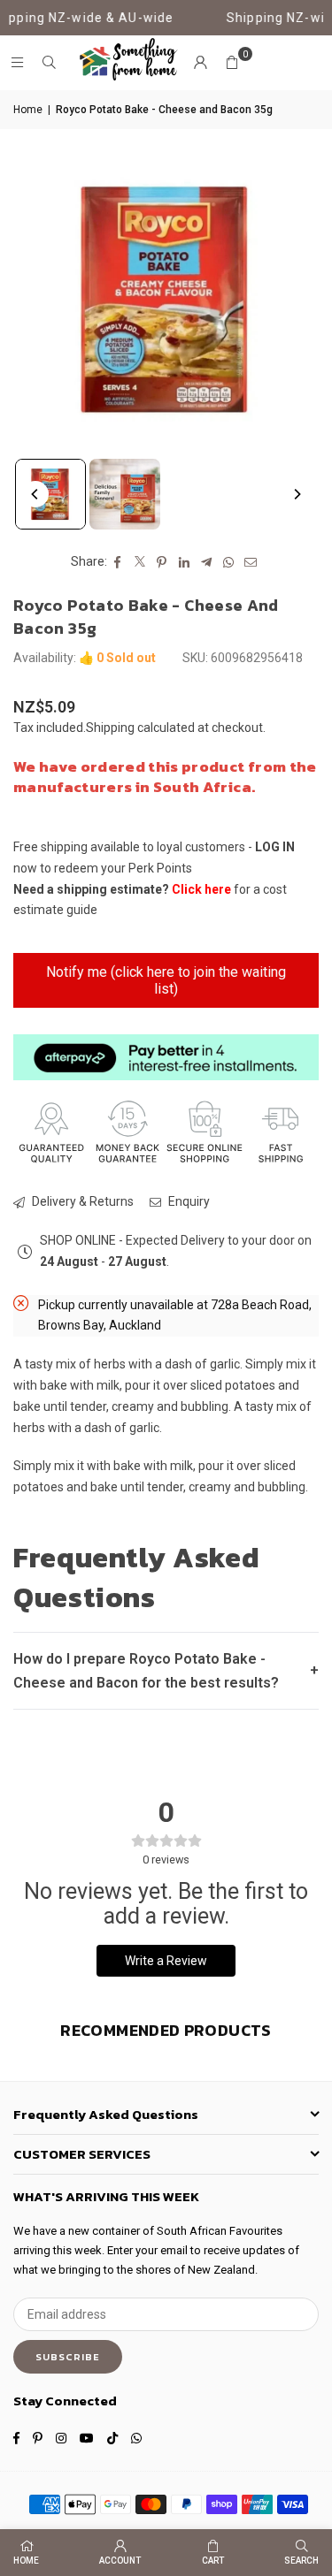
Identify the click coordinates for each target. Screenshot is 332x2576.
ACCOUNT (120, 2561)
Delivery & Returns (81, 1201)
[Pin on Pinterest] (162, 562)
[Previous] (35, 494)
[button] (232, 63)
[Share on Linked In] (185, 562)
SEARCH (301, 2561)
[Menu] (17, 63)
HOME (26, 2561)
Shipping (110, 728)
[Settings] (200, 63)
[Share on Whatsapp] (229, 562)
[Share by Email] (251, 562)
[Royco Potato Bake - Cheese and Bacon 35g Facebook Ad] (125, 494)
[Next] (297, 494)
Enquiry (188, 1201)
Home (28, 110)
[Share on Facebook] (118, 562)
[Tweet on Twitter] (140, 562)
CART (213, 2561)
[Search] (49, 63)
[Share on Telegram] (207, 562)
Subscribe (68, 2357)
